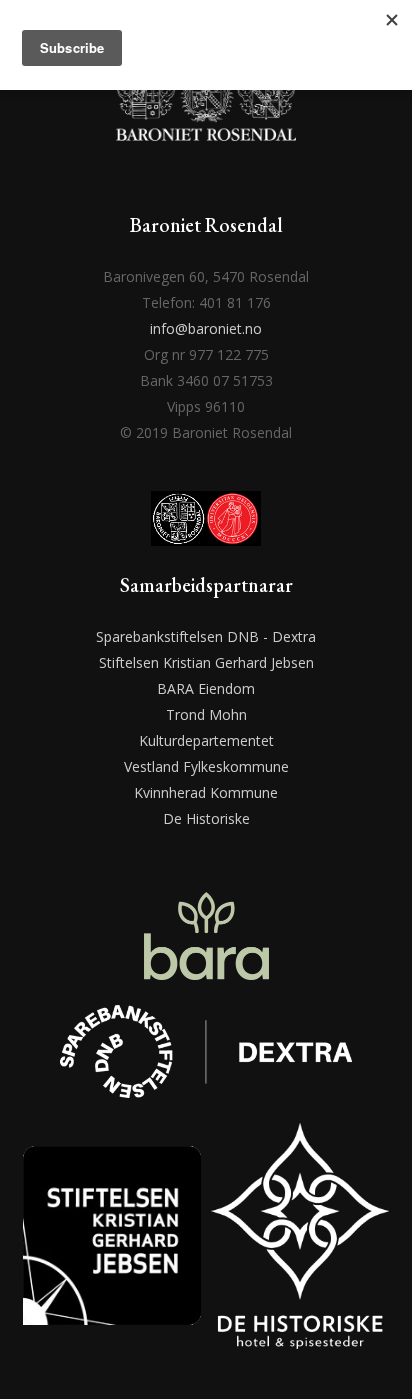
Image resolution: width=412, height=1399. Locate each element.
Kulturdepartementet (206, 740)
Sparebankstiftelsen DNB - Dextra (206, 636)
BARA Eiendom (206, 688)
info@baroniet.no (206, 328)
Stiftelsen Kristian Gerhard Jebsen (206, 662)
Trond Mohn (206, 714)
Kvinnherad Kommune (206, 792)
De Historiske (206, 818)
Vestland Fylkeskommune (206, 766)
